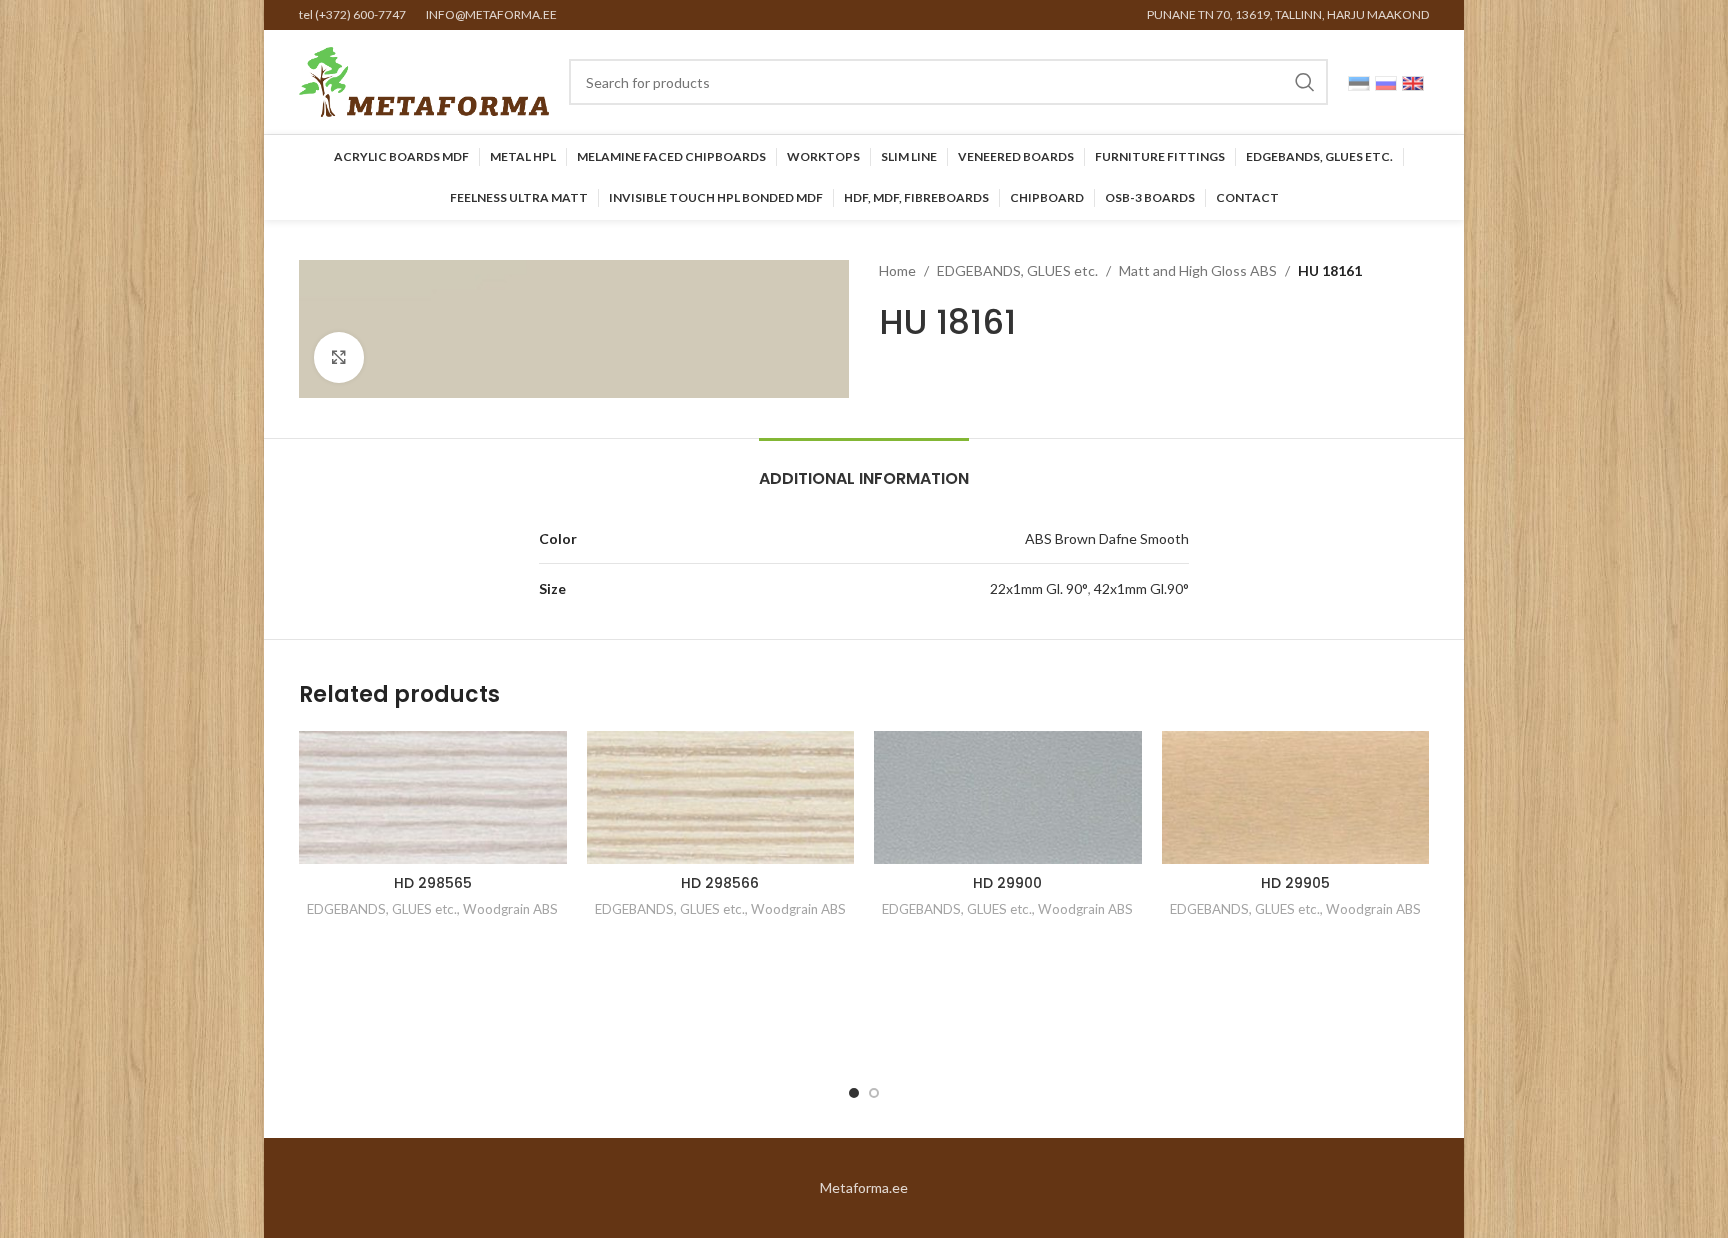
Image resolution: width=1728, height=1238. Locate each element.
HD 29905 (1295, 883)
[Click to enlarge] (339, 357)
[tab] (864, 468)
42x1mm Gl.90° (1141, 588)
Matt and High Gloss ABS (1198, 270)
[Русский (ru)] (1386, 81)
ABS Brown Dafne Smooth (1107, 538)
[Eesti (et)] (1359, 81)
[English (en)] (1413, 81)
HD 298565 (433, 883)
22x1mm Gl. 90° (1039, 588)
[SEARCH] (1305, 82)
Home (897, 270)
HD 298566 (720, 883)
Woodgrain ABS (510, 909)
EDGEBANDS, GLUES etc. (1017, 270)
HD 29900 (1007, 883)
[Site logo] (424, 80)
